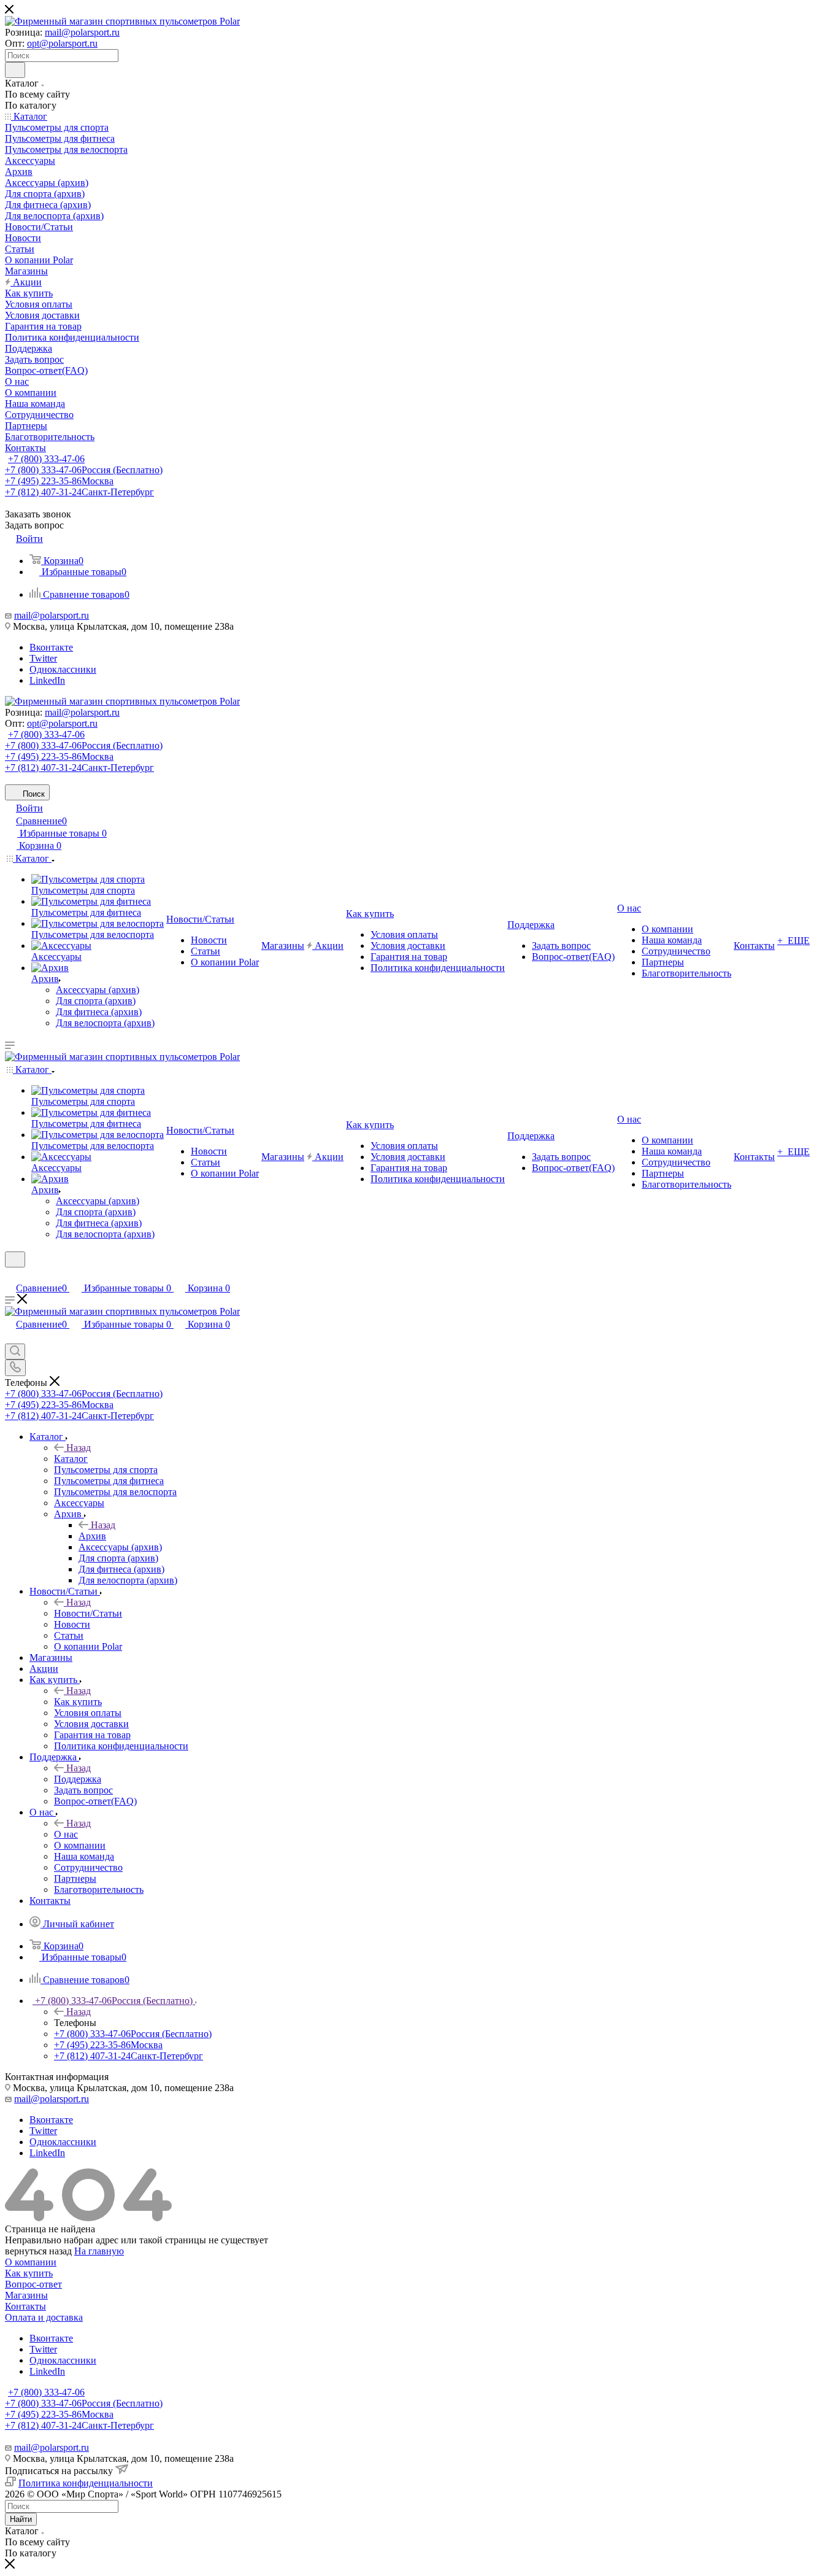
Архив (92, 1536)
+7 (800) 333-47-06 (46, 459)
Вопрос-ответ (33, 2284)
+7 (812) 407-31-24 (79, 492)
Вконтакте (51, 647)
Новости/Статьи (88, 1613)
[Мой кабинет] (10, 1275)
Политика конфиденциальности (86, 2483)
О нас (66, 1834)
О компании (31, 2262)
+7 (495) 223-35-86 (59, 481)
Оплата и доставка (44, 2317)
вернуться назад (38, 2251)
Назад (79, 1448)
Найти (21, 2519)
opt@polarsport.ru (62, 43)
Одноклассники (63, 669)
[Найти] (15, 70)
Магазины (26, 2295)
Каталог (71, 1459)
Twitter (43, 658)
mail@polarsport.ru (82, 32)
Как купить (78, 1702)
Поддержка (78, 1779)
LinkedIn (47, 680)
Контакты (25, 2306)
